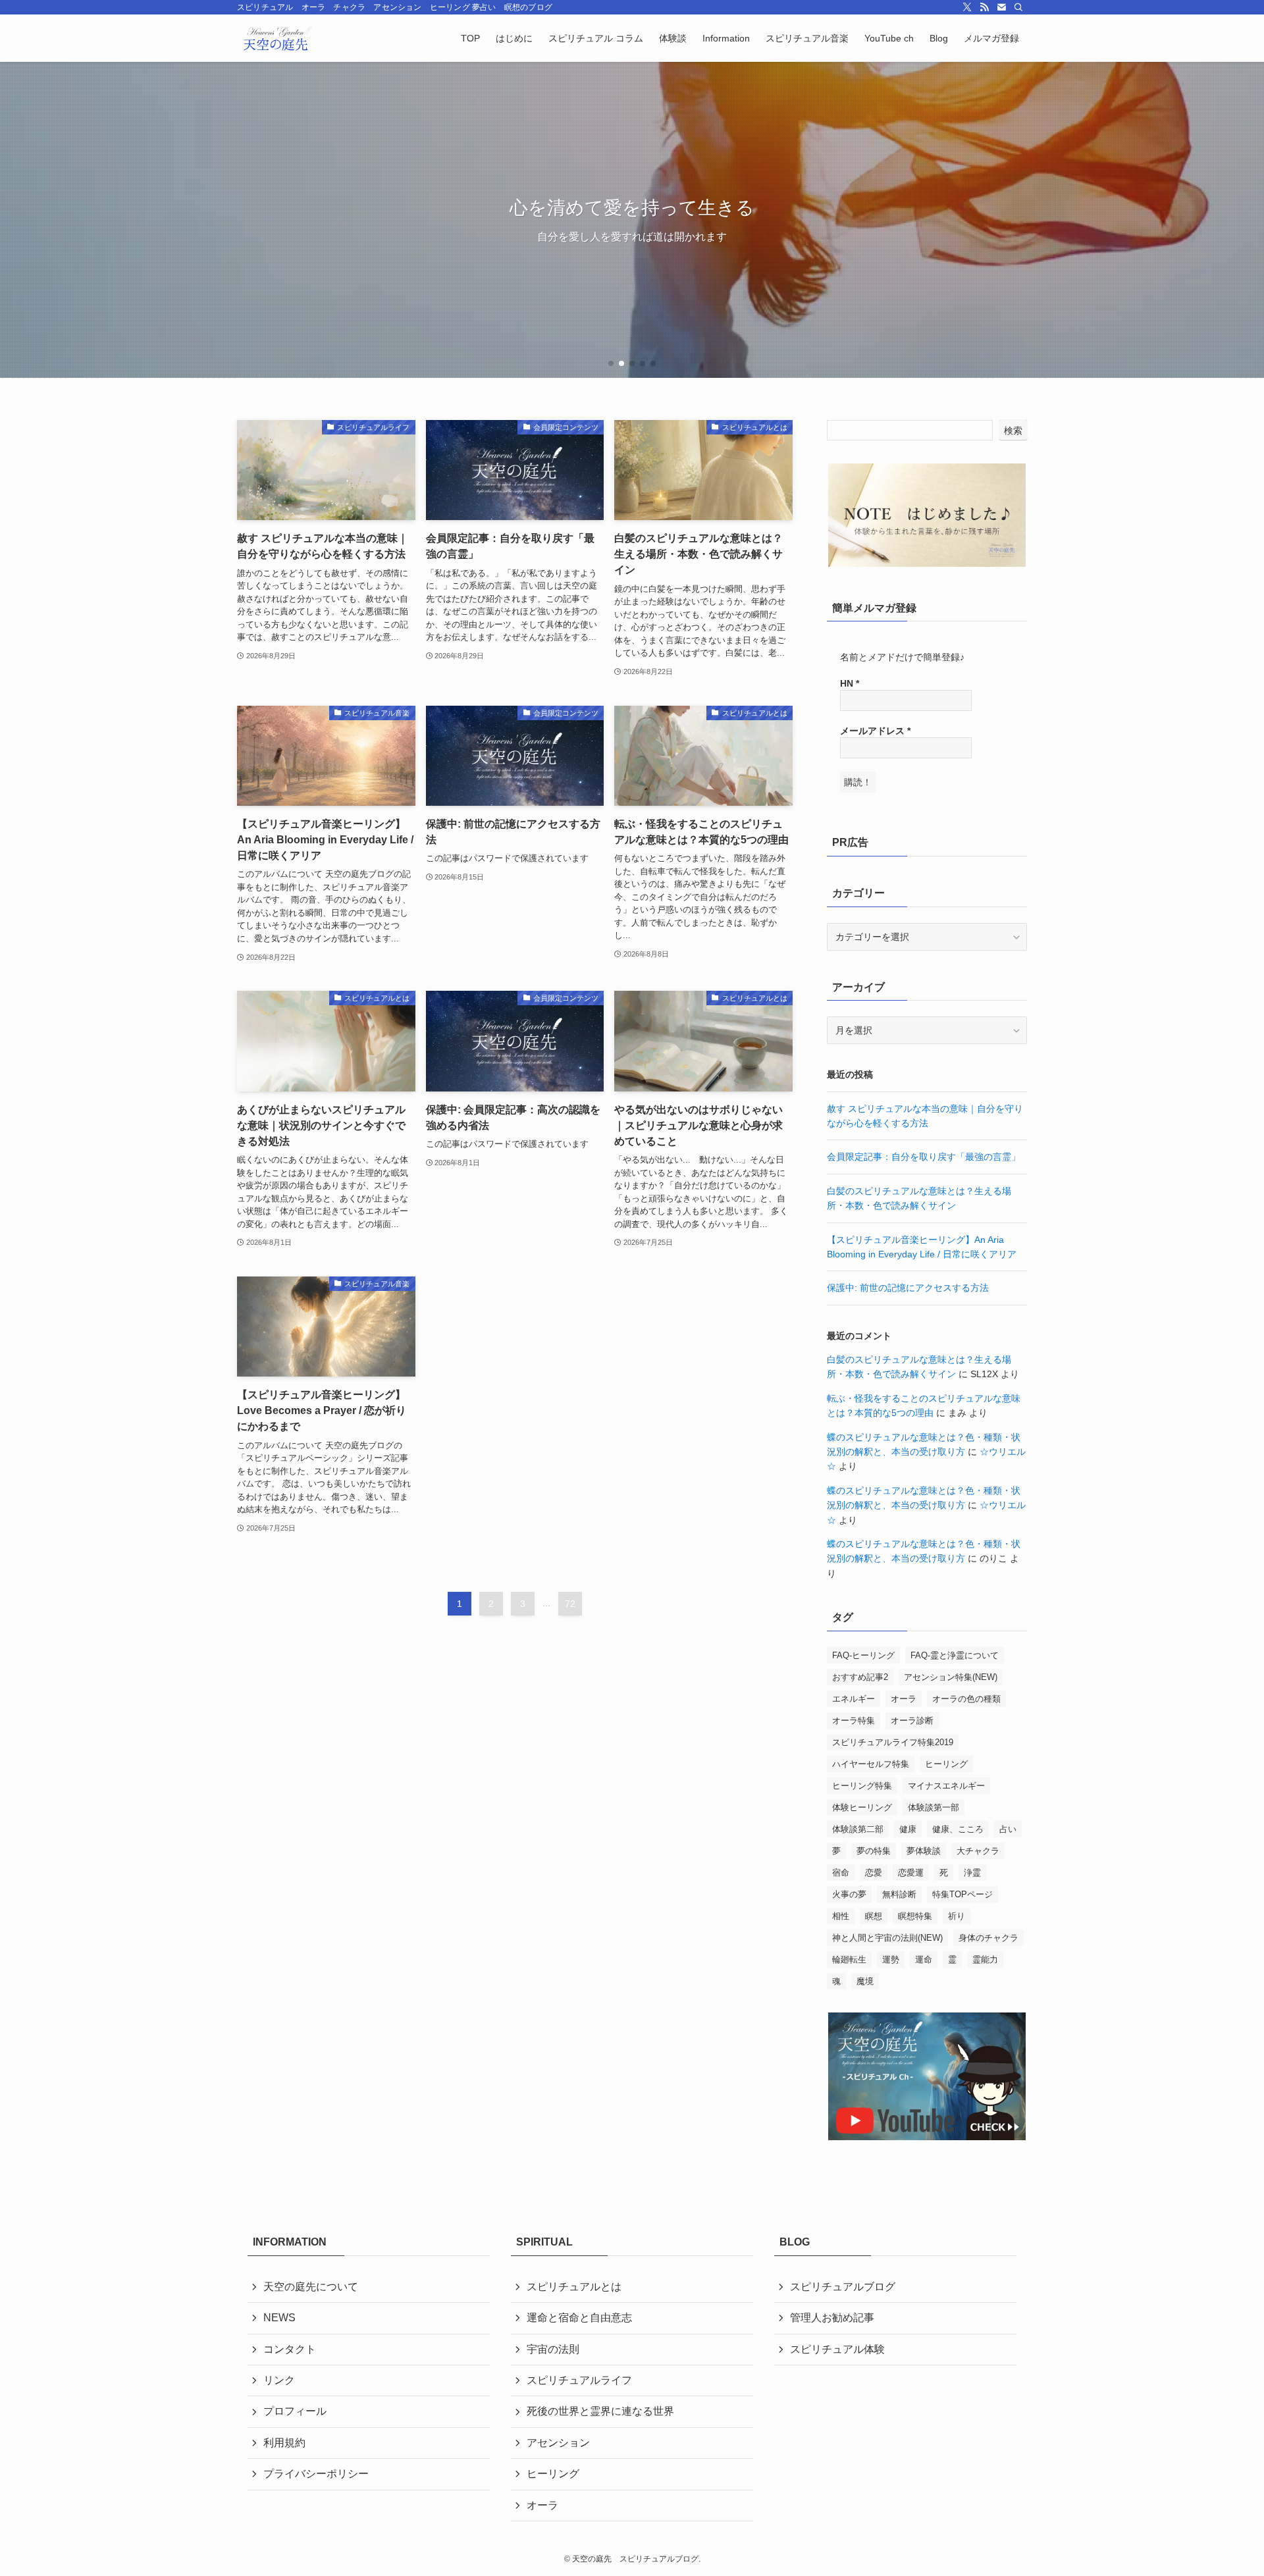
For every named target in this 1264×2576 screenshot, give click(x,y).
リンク (279, 2380)
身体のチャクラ (988, 1938)
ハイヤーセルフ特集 (871, 1764)
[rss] (984, 7)
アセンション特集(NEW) (951, 1677)
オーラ (904, 1699)
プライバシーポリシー (316, 2474)
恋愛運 (911, 1873)
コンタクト (290, 2349)
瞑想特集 (915, 1916)
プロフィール (295, 2411)
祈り (957, 1916)
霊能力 (985, 1959)
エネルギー (854, 1699)
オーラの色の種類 (966, 1699)
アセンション (558, 2443)
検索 (1013, 431)
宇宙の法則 (553, 2349)
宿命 (841, 1873)
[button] (611, 363)
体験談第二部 (858, 1829)
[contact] (1001, 7)
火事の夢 (849, 1894)
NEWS (279, 2318)
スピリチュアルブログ (843, 2287)
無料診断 (899, 1894)
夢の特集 (874, 1851)
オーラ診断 (912, 1721)
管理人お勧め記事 (832, 2318)
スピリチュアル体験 (837, 2349)
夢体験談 (924, 1851)
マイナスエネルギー (946, 1786)
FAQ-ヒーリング (863, 1655)
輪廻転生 (849, 1959)
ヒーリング (946, 1764)
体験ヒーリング (862, 1807)
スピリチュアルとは (574, 2287)
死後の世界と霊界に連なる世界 (600, 2411)
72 (570, 1604)
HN (850, 683)
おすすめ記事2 (860, 1677)
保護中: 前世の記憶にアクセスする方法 (908, 1288)
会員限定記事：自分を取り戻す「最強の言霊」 (924, 1157)
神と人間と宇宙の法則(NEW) (887, 1938)
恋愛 (874, 1873)
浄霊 (972, 1873)
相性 (841, 1916)
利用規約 (284, 2443)
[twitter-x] (967, 7)
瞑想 (874, 1916)
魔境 (865, 1981)
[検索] (1018, 7)
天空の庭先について (311, 2287)
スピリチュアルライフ (579, 2380)
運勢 (891, 1959)
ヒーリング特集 (862, 1786)
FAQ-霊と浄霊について (955, 1655)
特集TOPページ (962, 1894)
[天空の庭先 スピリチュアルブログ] (276, 38)
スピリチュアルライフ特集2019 (893, 1742)
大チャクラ (978, 1851)
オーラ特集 (854, 1721)
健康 (908, 1829)
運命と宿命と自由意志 (585, 2318)
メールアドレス (875, 731)
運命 (924, 1959)
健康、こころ (958, 1829)
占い (1008, 1829)
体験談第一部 (934, 1807)
